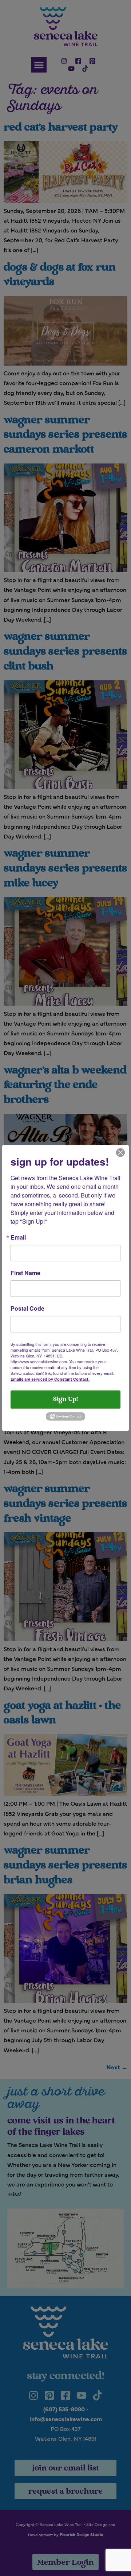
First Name (25, 1273)
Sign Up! (65, 1400)
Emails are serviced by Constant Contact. (50, 1379)
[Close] (120, 1152)
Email (18, 1237)
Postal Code (27, 1308)
